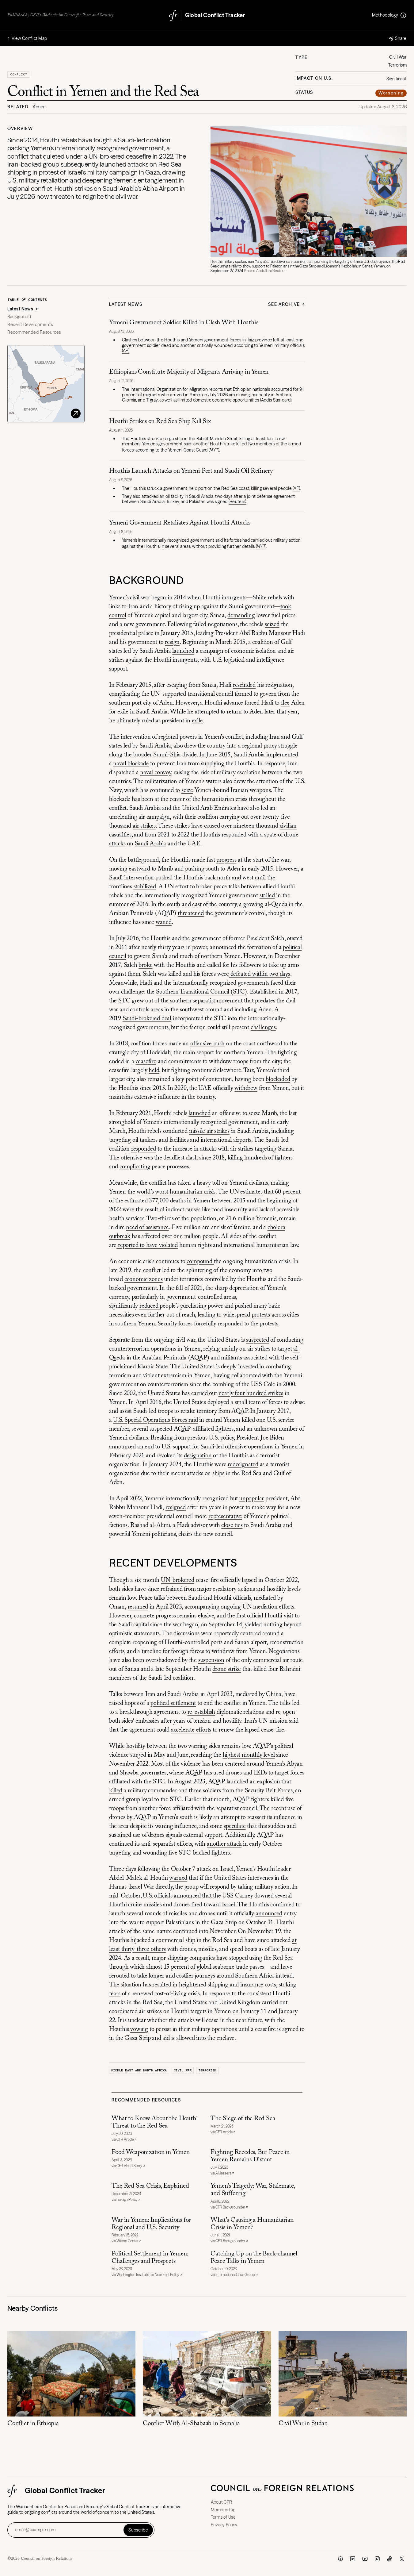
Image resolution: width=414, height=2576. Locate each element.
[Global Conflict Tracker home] (173, 15)
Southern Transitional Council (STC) (201, 992)
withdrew (246, 1088)
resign (172, 642)
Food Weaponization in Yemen (150, 2153)
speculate (235, 1826)
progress (226, 860)
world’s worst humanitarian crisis (176, 1192)
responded (144, 1149)
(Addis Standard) (276, 400)
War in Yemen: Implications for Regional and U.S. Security (151, 2224)
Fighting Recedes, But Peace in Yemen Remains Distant (250, 2156)
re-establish (201, 1712)
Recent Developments (30, 325)
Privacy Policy (224, 2525)
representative (225, 1517)
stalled (267, 896)
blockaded (278, 1079)
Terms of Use (223, 2517)
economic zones (144, 1279)
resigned (176, 1508)
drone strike (227, 1669)
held (154, 1071)
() (214, 450)
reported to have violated (147, 1245)
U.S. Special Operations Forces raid (155, 1420)
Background (19, 317)
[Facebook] (340, 2559)
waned (164, 922)
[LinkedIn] (353, 2559)
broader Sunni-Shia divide (165, 755)
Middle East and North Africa (139, 2070)
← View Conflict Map (27, 38)
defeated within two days (260, 974)
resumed (138, 1607)
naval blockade (131, 764)
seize (187, 790)
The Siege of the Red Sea (243, 2119)
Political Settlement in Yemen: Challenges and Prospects (150, 2258)
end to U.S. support (168, 1447)
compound (200, 1262)
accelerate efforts (191, 1730)
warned (178, 1878)
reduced (150, 1306)
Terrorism (207, 2070)
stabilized (145, 887)
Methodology (385, 15)
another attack (224, 1844)
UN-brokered (178, 1580)
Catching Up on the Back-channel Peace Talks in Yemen (254, 2258)
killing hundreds (247, 1158)
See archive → (287, 304)
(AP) (126, 351)
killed (116, 1791)
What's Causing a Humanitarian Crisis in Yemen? (252, 2224)
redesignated (243, 1465)
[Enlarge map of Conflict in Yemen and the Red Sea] (46, 384)
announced (187, 1896)
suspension (211, 1660)
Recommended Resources (34, 332)
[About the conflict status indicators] (403, 15)
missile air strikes (209, 1131)
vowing (139, 2029)
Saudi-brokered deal (147, 1019)
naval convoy (156, 773)
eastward (139, 869)
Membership (223, 2510)
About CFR (222, 2502)
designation (198, 1456)
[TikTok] (389, 2559)
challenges (263, 1028)
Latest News (20, 309)
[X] (402, 2559)
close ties (232, 1525)
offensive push (207, 1044)
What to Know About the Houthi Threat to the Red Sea (155, 2122)
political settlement (173, 1703)
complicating (135, 1167)
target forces (289, 1773)
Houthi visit (279, 1616)
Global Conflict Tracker (215, 15)
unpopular (252, 1499)
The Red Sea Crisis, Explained (150, 2186)
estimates (251, 1192)
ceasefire (146, 1062)
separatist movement (218, 1001)
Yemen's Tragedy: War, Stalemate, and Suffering (253, 2190)
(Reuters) (237, 502)
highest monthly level (249, 1755)
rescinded (244, 685)
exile (197, 721)
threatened (191, 913)
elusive (206, 1616)
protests (262, 1315)
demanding (241, 616)
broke (145, 965)
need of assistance (147, 1228)
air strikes (144, 826)
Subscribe (138, 2530)
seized (272, 625)
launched (183, 651)
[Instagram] (377, 2559)
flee (285, 703)
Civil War (183, 2070)
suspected (257, 1340)
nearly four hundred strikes (251, 1394)
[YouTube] (365, 2559)
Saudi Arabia (151, 844)
